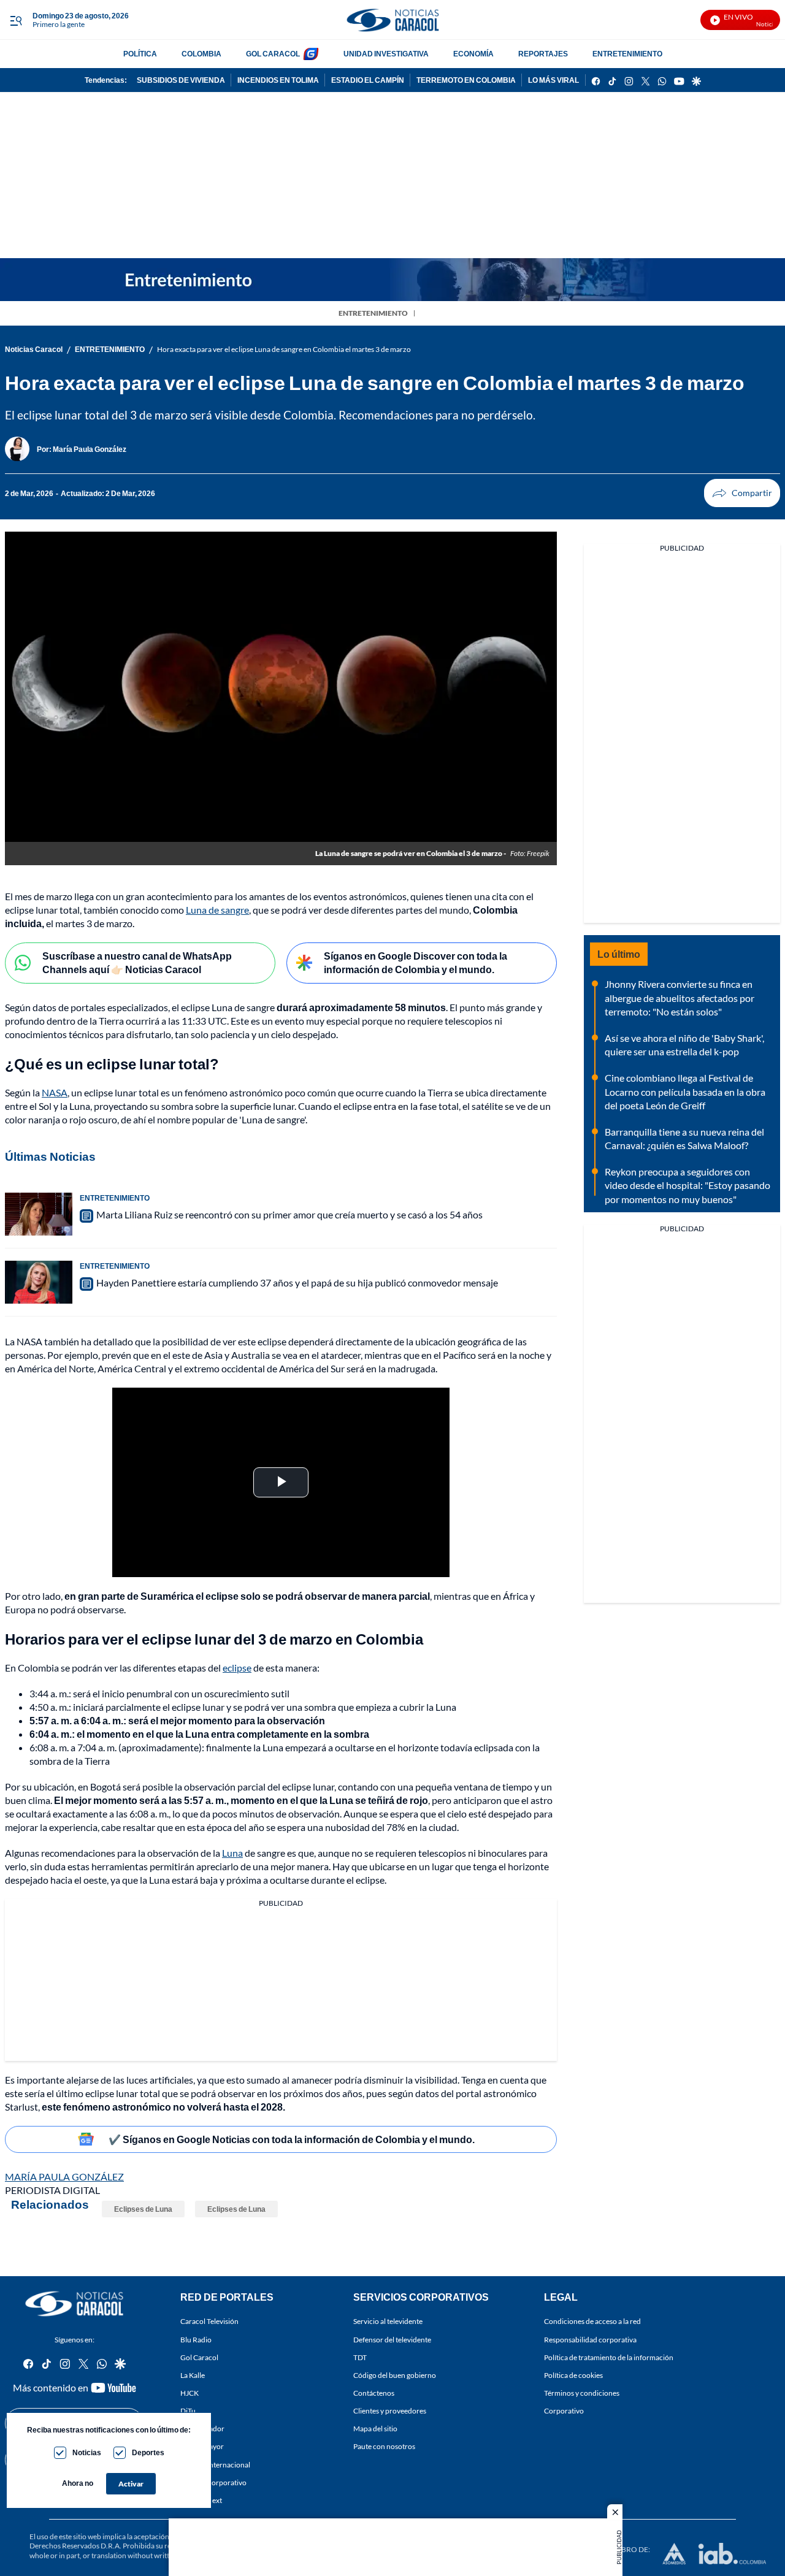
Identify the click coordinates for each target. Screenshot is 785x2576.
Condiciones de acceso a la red (592, 2322)
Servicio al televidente (388, 2322)
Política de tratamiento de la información (609, 2357)
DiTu (188, 2411)
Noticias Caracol (34, 349)
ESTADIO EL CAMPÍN (368, 80)
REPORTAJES (543, 54)
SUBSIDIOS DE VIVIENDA (181, 80)
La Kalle (193, 2375)
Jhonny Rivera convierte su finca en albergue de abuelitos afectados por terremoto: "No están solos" (680, 998)
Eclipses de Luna (143, 2209)
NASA (55, 1092)
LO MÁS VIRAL (553, 80)
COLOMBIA (201, 54)
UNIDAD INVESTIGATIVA (386, 54)
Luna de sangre (217, 910)
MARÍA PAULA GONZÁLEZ (64, 2177)
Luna (232, 1853)
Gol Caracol (199, 2357)
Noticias (87, 2452)
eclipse (237, 1668)
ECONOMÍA (473, 54)
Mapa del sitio (375, 2429)
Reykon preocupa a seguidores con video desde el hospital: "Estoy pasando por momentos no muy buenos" (687, 1185)
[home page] (392, 20)
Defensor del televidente (392, 2340)
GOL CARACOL (273, 54)
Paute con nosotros (384, 2447)
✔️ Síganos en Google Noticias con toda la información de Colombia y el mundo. (292, 2139)
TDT (360, 2357)
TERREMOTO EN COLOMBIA (466, 80)
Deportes (148, 2452)
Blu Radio (196, 2340)
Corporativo (564, 2411)
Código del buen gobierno (395, 2375)
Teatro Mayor (202, 2447)
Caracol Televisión (209, 2322)
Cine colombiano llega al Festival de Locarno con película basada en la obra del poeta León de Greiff (685, 1091)
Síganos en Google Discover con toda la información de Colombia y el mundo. (415, 963)
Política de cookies (573, 2375)
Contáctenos (374, 2393)
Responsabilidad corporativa (590, 2340)
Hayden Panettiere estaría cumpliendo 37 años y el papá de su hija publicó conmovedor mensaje (297, 1282)
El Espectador (202, 2429)
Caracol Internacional (215, 2465)
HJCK (190, 2393)
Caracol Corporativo (213, 2482)
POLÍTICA (140, 54)
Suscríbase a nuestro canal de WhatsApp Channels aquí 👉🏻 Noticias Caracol (137, 963)
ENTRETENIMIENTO (627, 54)
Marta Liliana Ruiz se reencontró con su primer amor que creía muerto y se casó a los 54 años (289, 1214)
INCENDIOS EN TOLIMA (278, 80)
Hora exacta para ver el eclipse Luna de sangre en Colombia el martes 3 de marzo (284, 349)
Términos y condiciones (582, 2393)
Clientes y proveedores (390, 2411)
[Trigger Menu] (16, 20)
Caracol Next (201, 2500)
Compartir (742, 493)
